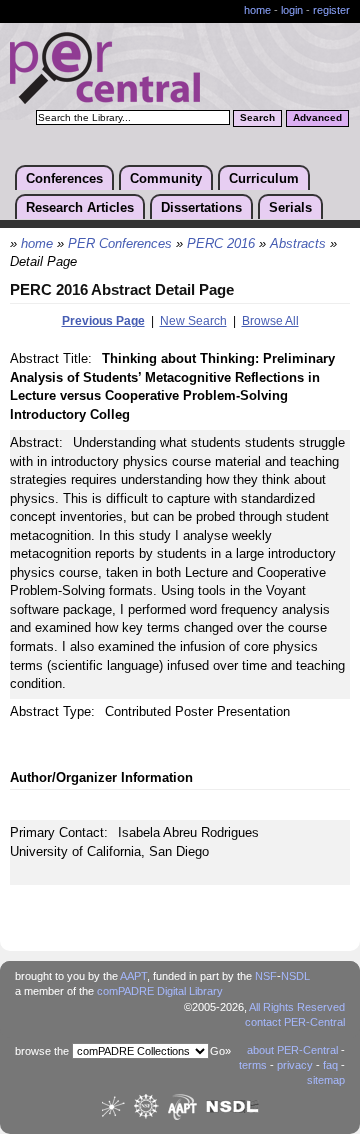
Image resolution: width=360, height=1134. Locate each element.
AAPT (133, 976)
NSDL (295, 976)
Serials (290, 207)
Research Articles (80, 207)
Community (166, 178)
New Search (193, 321)
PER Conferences (120, 244)
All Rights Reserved (297, 1007)
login (292, 10)
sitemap (326, 1080)
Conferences (64, 178)
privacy (295, 1065)
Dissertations (201, 207)
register (331, 10)
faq (330, 1065)
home (257, 10)
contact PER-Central (295, 1022)
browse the (42, 1051)
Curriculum (264, 178)
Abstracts (298, 244)
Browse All (270, 321)
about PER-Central (292, 1050)
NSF (266, 976)
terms (253, 1065)
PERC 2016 (221, 244)
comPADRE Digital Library (160, 991)
